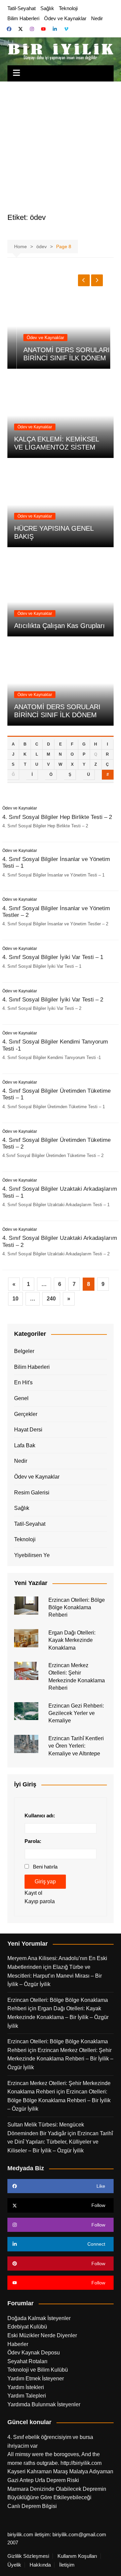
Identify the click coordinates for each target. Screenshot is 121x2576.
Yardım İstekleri (26, 2387)
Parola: (33, 1841)
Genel (21, 1398)
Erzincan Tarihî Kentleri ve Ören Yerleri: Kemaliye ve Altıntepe (76, 1746)
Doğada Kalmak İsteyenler (39, 2318)
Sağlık (47, 8)
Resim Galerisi (32, 1493)
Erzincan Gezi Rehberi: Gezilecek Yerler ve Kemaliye (76, 1713)
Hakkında (40, 2565)
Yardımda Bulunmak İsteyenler (44, 2404)
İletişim (67, 2565)
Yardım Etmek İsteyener (36, 2379)
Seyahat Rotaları (27, 2361)
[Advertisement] (61, 145)
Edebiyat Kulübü (27, 2327)
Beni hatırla (45, 1867)
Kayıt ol (33, 1893)
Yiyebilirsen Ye (32, 1555)
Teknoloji (68, 8)
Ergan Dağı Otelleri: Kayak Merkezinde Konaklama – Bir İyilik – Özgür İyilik (58, 2017)
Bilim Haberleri (23, 18)
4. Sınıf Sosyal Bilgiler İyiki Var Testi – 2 (53, 1000)
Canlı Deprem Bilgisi (32, 2506)
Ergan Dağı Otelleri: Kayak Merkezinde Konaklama (72, 1640)
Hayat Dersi (28, 1430)
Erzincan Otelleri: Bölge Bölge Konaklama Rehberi (77, 1608)
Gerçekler (26, 1414)
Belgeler (24, 1351)
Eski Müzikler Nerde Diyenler (42, 2335)
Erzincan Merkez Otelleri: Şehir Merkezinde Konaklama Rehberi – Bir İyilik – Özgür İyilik (60, 2059)
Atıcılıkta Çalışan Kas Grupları (59, 626)
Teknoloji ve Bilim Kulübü (38, 2370)
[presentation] (84, 280)
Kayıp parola (40, 1901)
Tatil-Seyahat (22, 8)
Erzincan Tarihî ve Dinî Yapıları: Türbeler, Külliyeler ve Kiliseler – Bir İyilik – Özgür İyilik (60, 2142)
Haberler (18, 2344)
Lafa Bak (25, 1445)
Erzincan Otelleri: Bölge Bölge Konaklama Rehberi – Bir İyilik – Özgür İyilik (59, 2100)
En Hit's (23, 1382)
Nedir (97, 18)
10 (15, 1299)
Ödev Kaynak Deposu (34, 2353)
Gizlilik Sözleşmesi (28, 2556)
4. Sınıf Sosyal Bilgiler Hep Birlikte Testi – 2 (57, 817)
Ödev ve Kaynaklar (65, 18)
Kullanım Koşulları (77, 2556)
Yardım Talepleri (27, 2396)
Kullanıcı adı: (40, 1815)
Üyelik (14, 2565)
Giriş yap (45, 1881)
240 (51, 1299)
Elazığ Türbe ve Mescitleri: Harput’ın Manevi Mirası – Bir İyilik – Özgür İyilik (55, 1976)
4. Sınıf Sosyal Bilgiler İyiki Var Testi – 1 (53, 957)
